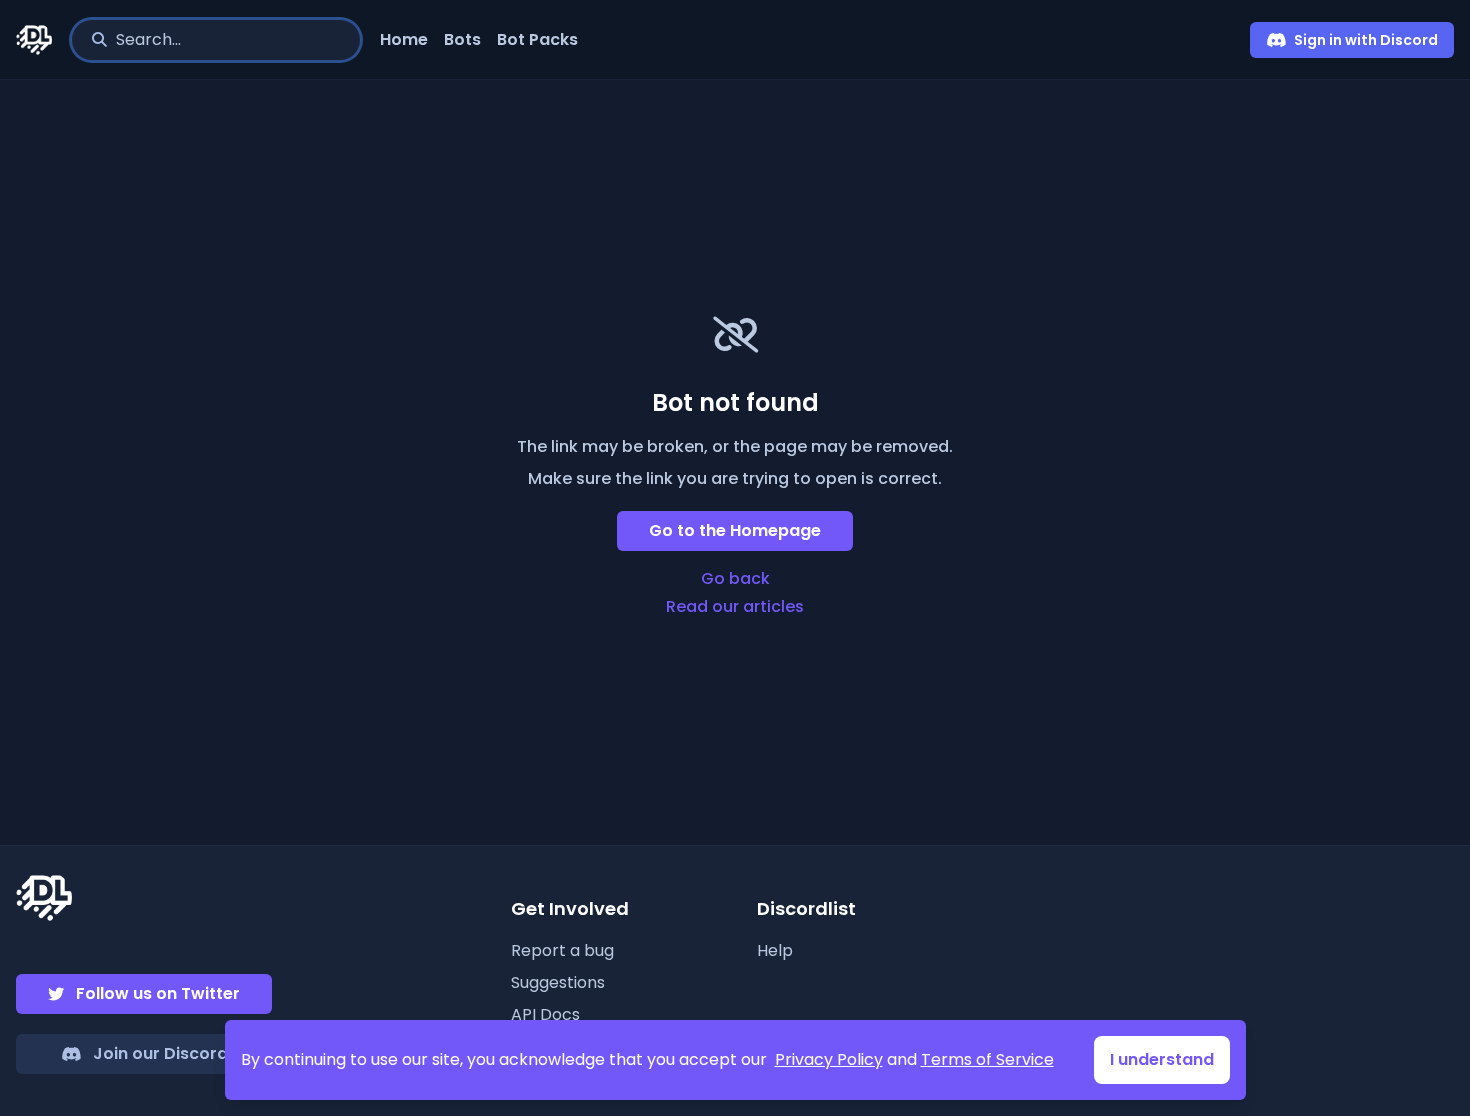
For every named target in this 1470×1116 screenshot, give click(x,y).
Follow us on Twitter (158, 993)
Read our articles (735, 606)
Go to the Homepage (735, 530)
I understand (1162, 1059)
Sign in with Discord (1366, 40)
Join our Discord (160, 1053)
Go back (735, 578)
